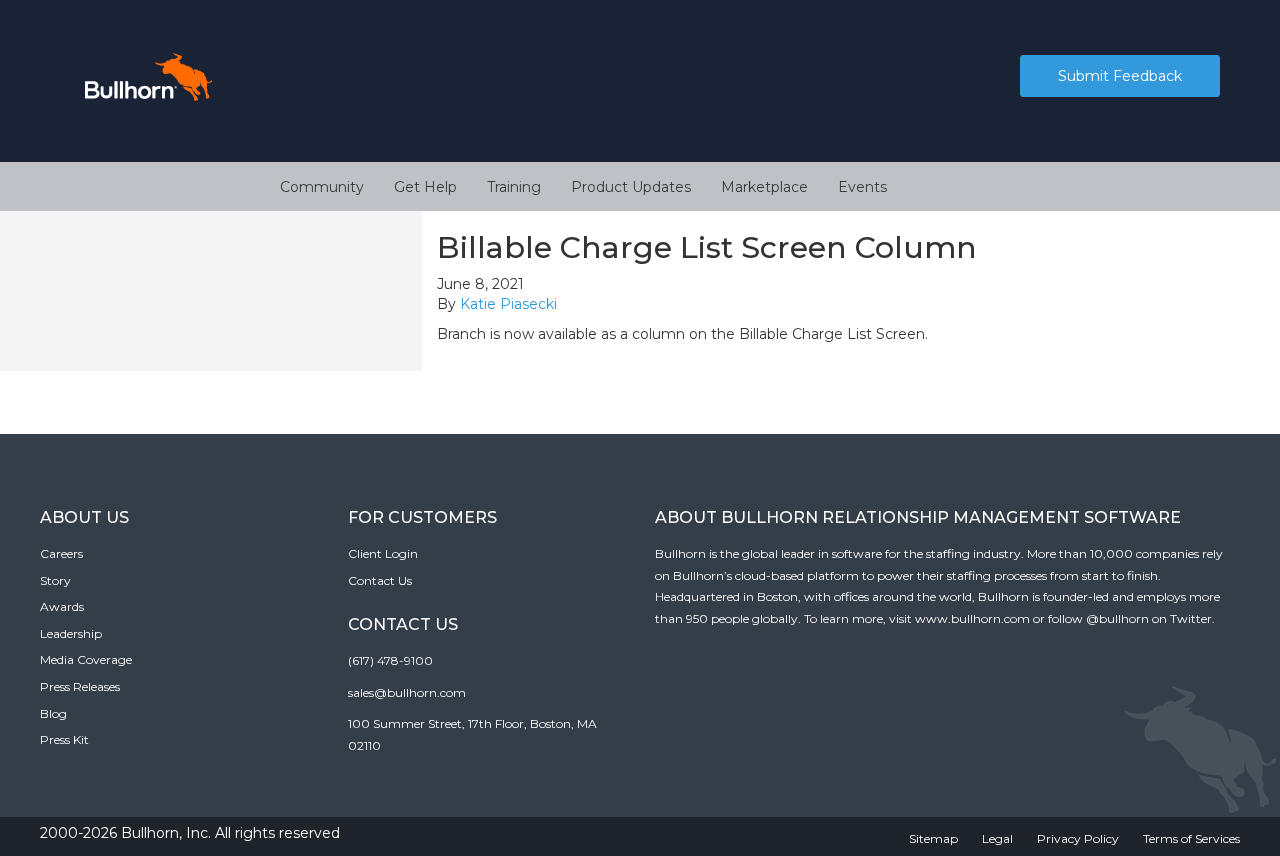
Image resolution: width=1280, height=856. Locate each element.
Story (55, 580)
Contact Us (380, 580)
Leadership (71, 633)
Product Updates (631, 187)
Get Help (425, 187)
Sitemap (933, 838)
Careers (61, 553)
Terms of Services (1191, 838)
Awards (62, 606)
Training (514, 187)
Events (862, 187)
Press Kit (64, 739)
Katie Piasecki (508, 304)
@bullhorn (1117, 618)
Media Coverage (86, 659)
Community (322, 187)
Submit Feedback (1120, 76)
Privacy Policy (1078, 838)
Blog (53, 713)
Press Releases (80, 686)
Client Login (383, 553)
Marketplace (764, 187)
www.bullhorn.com (972, 618)
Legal (997, 838)
